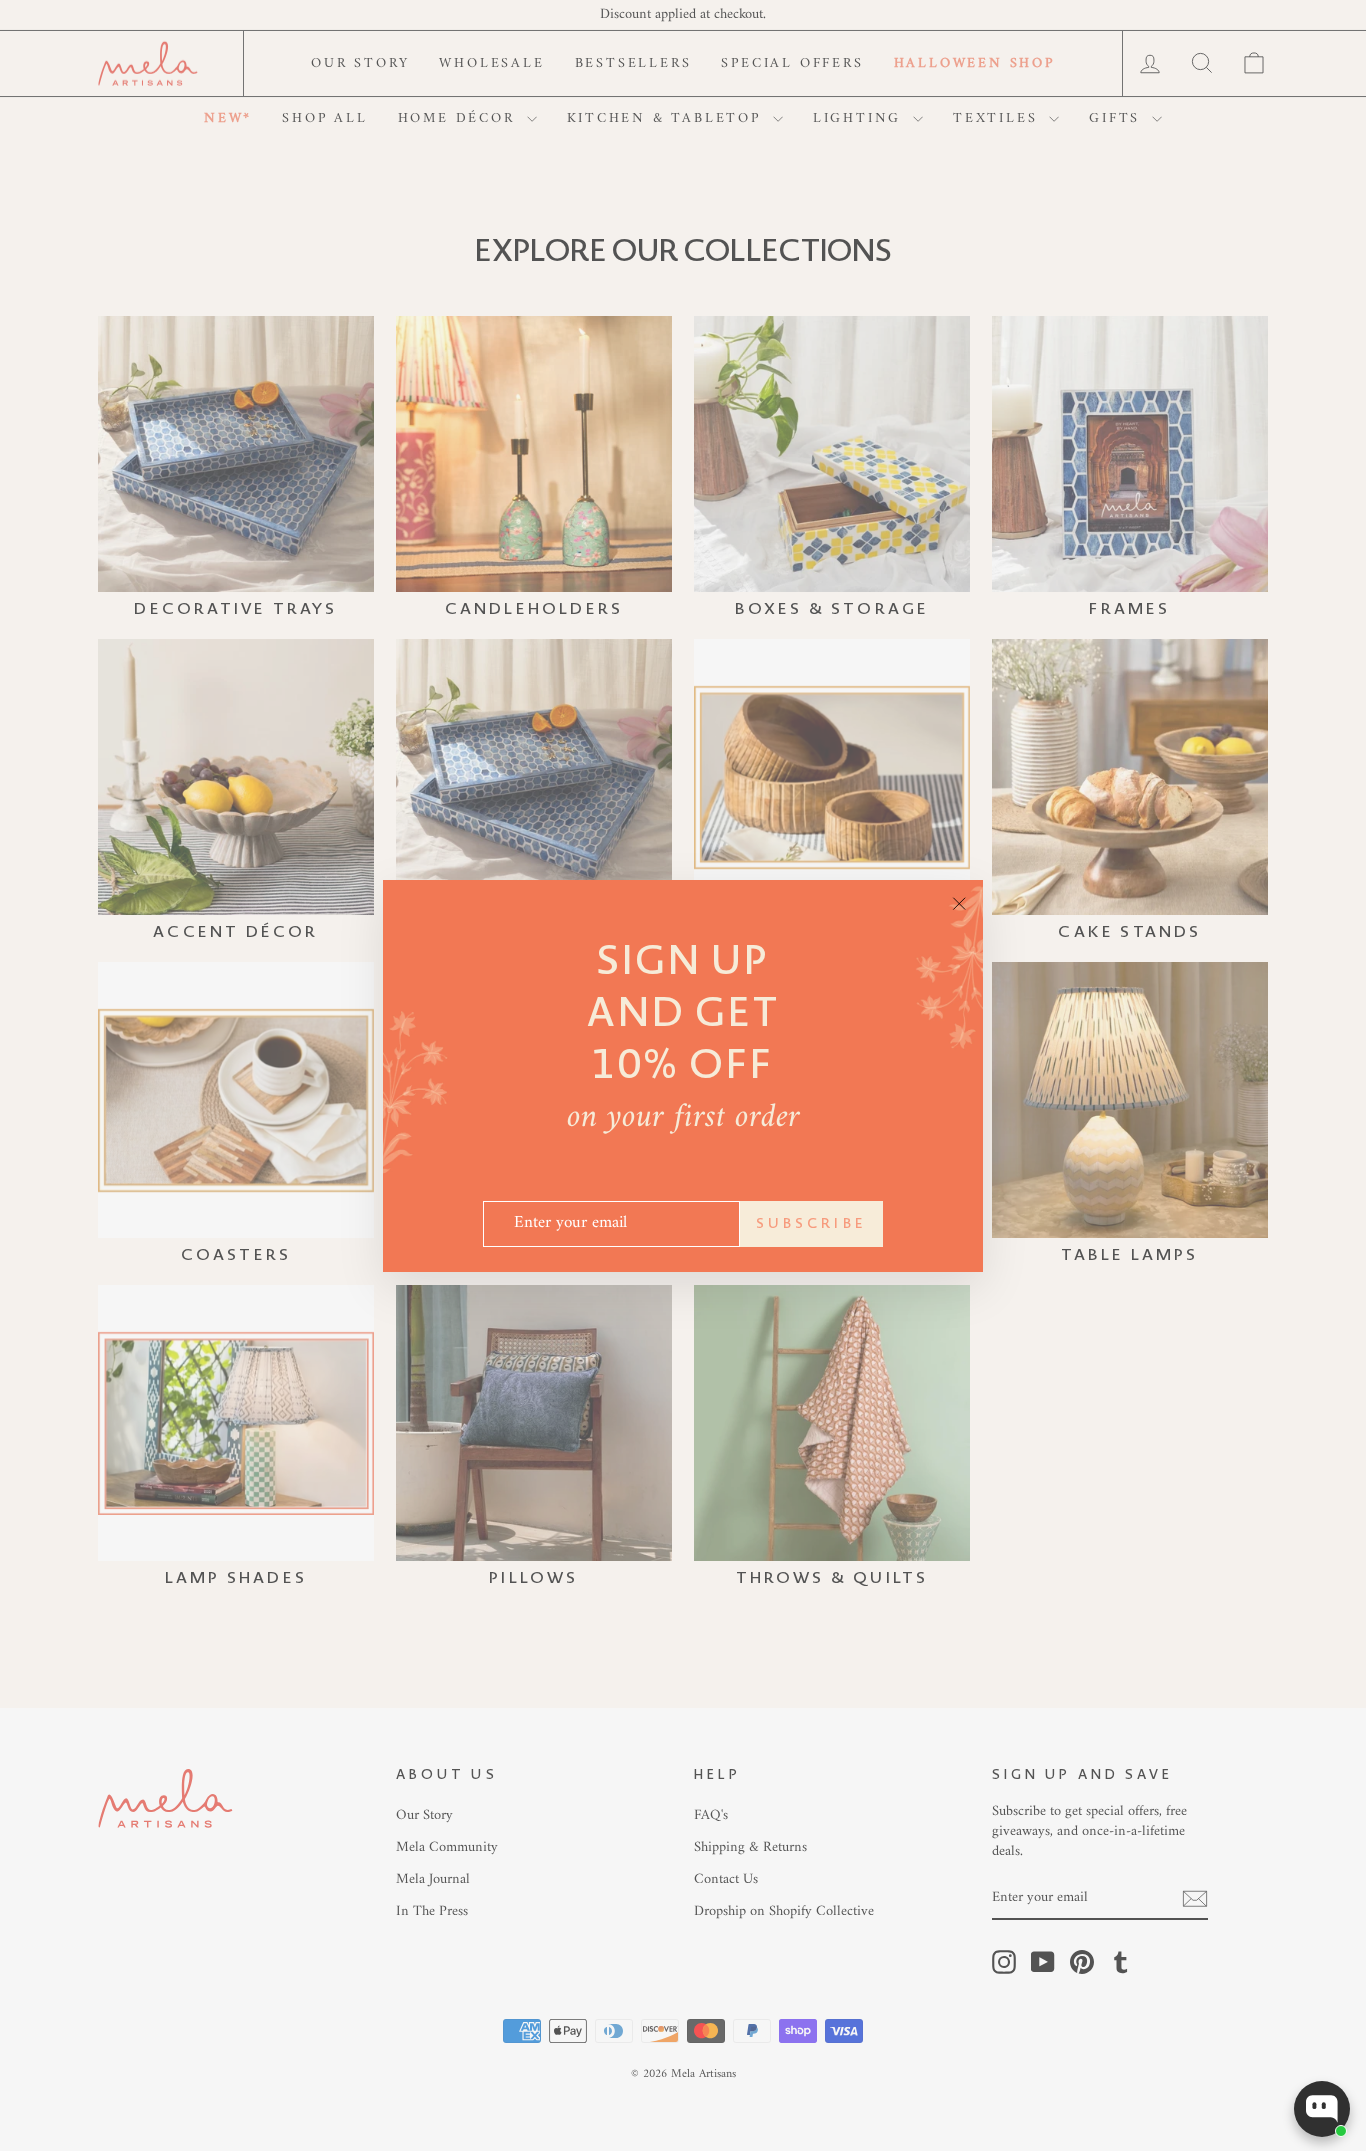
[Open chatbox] (1322, 2109)
